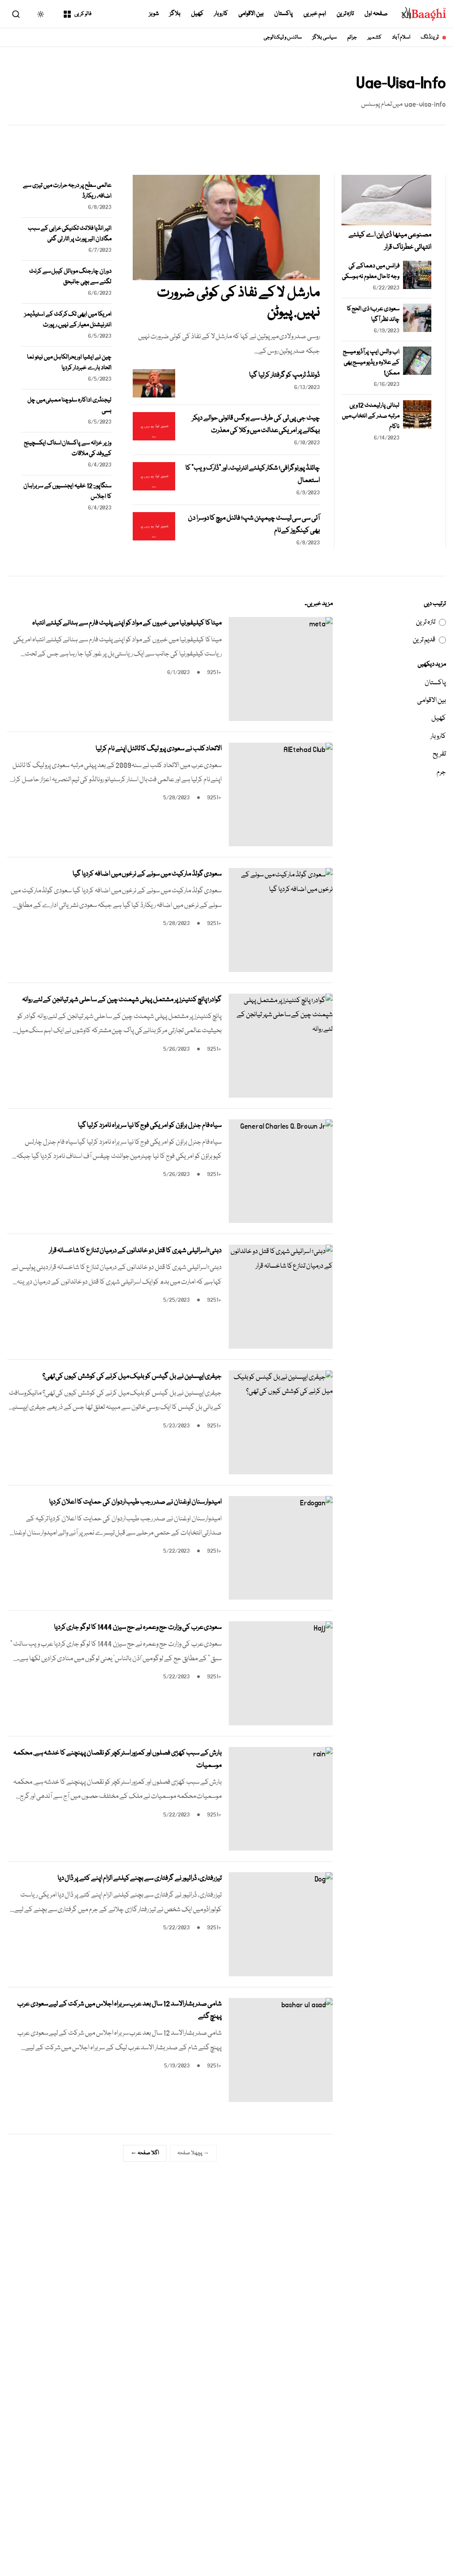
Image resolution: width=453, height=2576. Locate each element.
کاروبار (221, 14)
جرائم (352, 37)
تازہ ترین (346, 14)
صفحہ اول (376, 14)
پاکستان (284, 14)
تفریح (439, 754)
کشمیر (374, 37)
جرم (441, 772)
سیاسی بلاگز (324, 37)
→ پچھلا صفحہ (193, 2153)
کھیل (197, 14)
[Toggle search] (16, 14)
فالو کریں (83, 14)
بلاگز (175, 14)
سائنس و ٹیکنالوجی (283, 37)
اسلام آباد (401, 37)
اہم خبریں (315, 14)
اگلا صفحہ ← (145, 2153)
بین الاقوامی (251, 14)
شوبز (154, 14)
